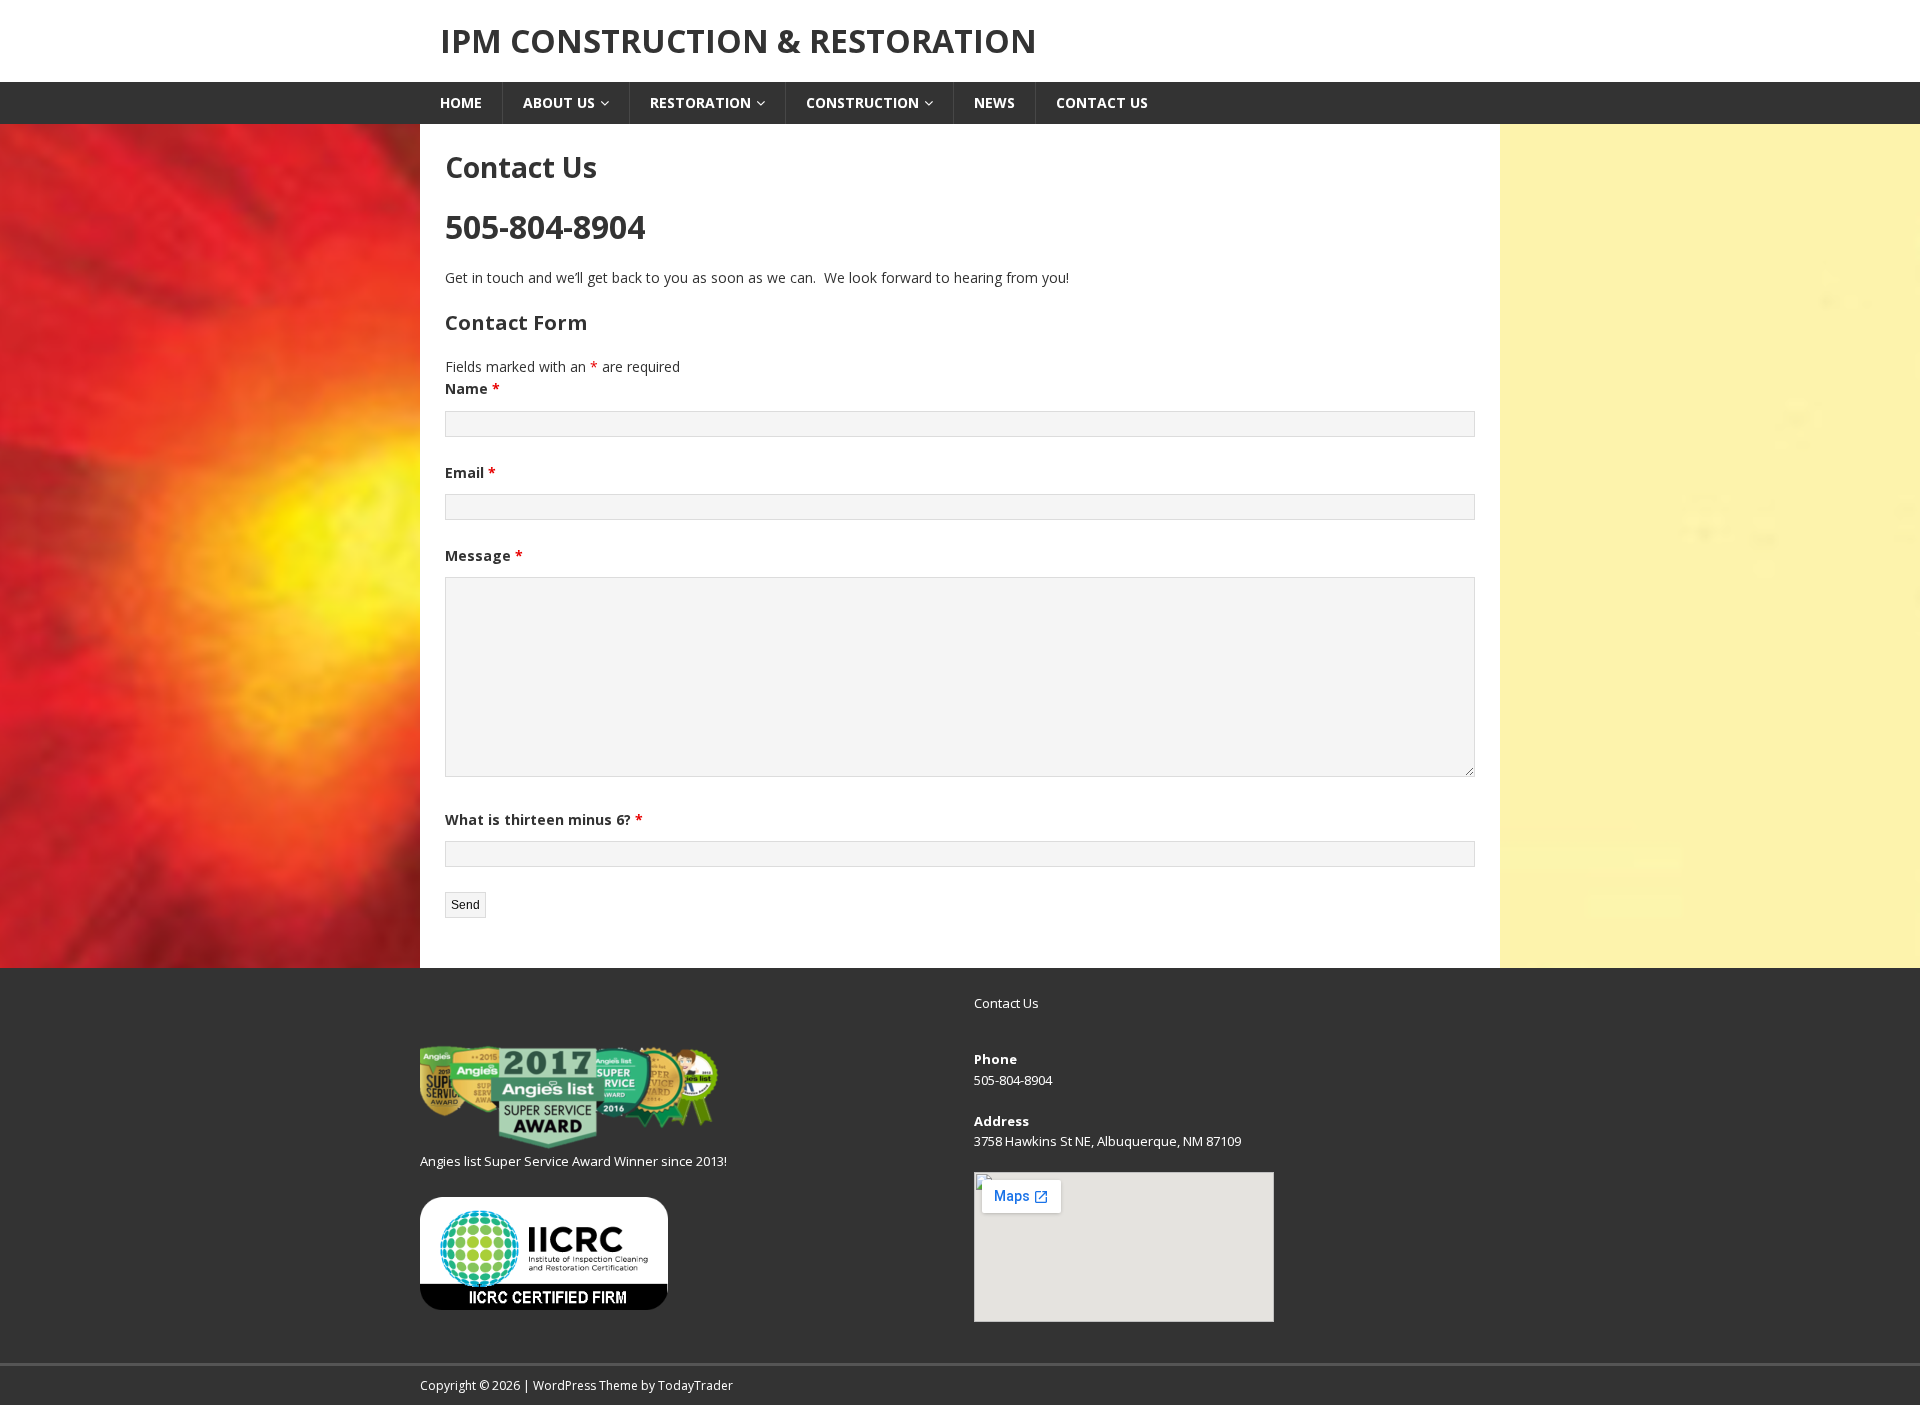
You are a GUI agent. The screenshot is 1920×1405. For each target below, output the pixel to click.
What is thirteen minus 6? (544, 819)
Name (472, 388)
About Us (559, 102)
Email (470, 472)
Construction (862, 102)
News (994, 102)
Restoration (700, 102)
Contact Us (1102, 102)
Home (461, 102)
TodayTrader (695, 1385)
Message (484, 555)
